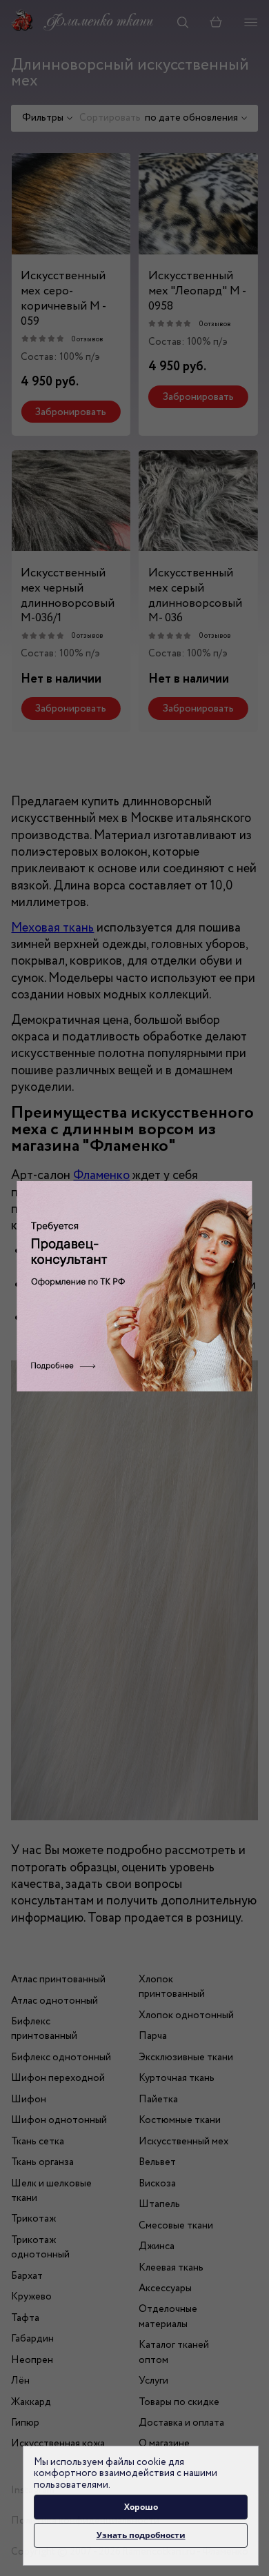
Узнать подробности (141, 2535)
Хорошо (141, 2507)
